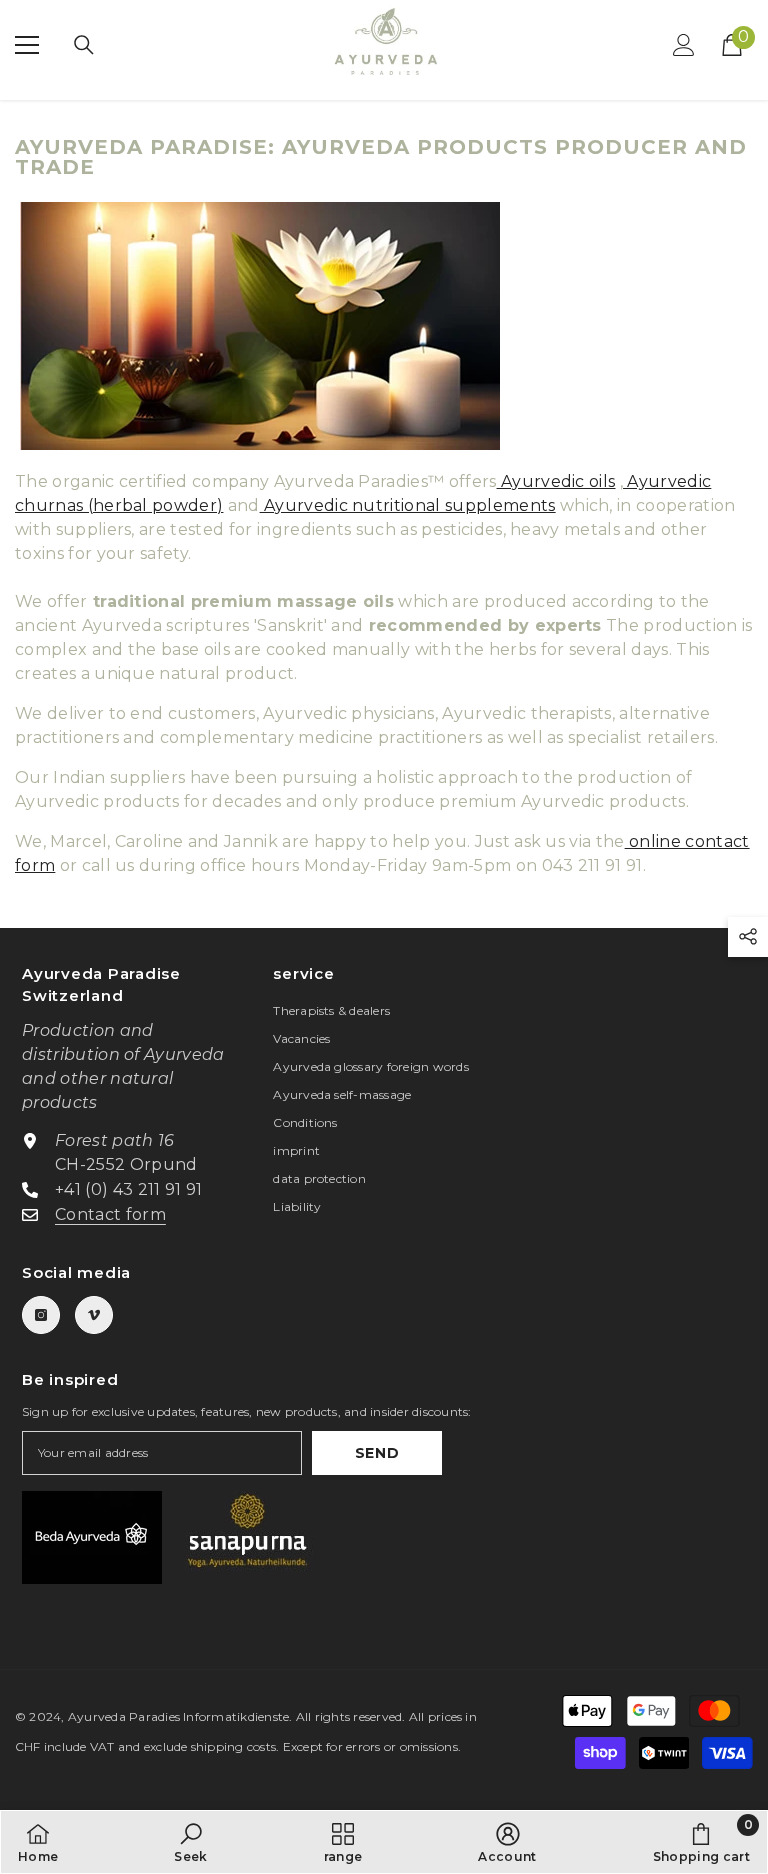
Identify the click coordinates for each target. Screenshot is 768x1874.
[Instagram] (41, 1315)
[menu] (27, 45)
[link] (190, 1842)
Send (377, 1453)
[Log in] (684, 45)
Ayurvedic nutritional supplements (408, 505)
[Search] (84, 45)
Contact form (110, 1214)
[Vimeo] (94, 1315)
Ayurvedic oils (556, 481)
